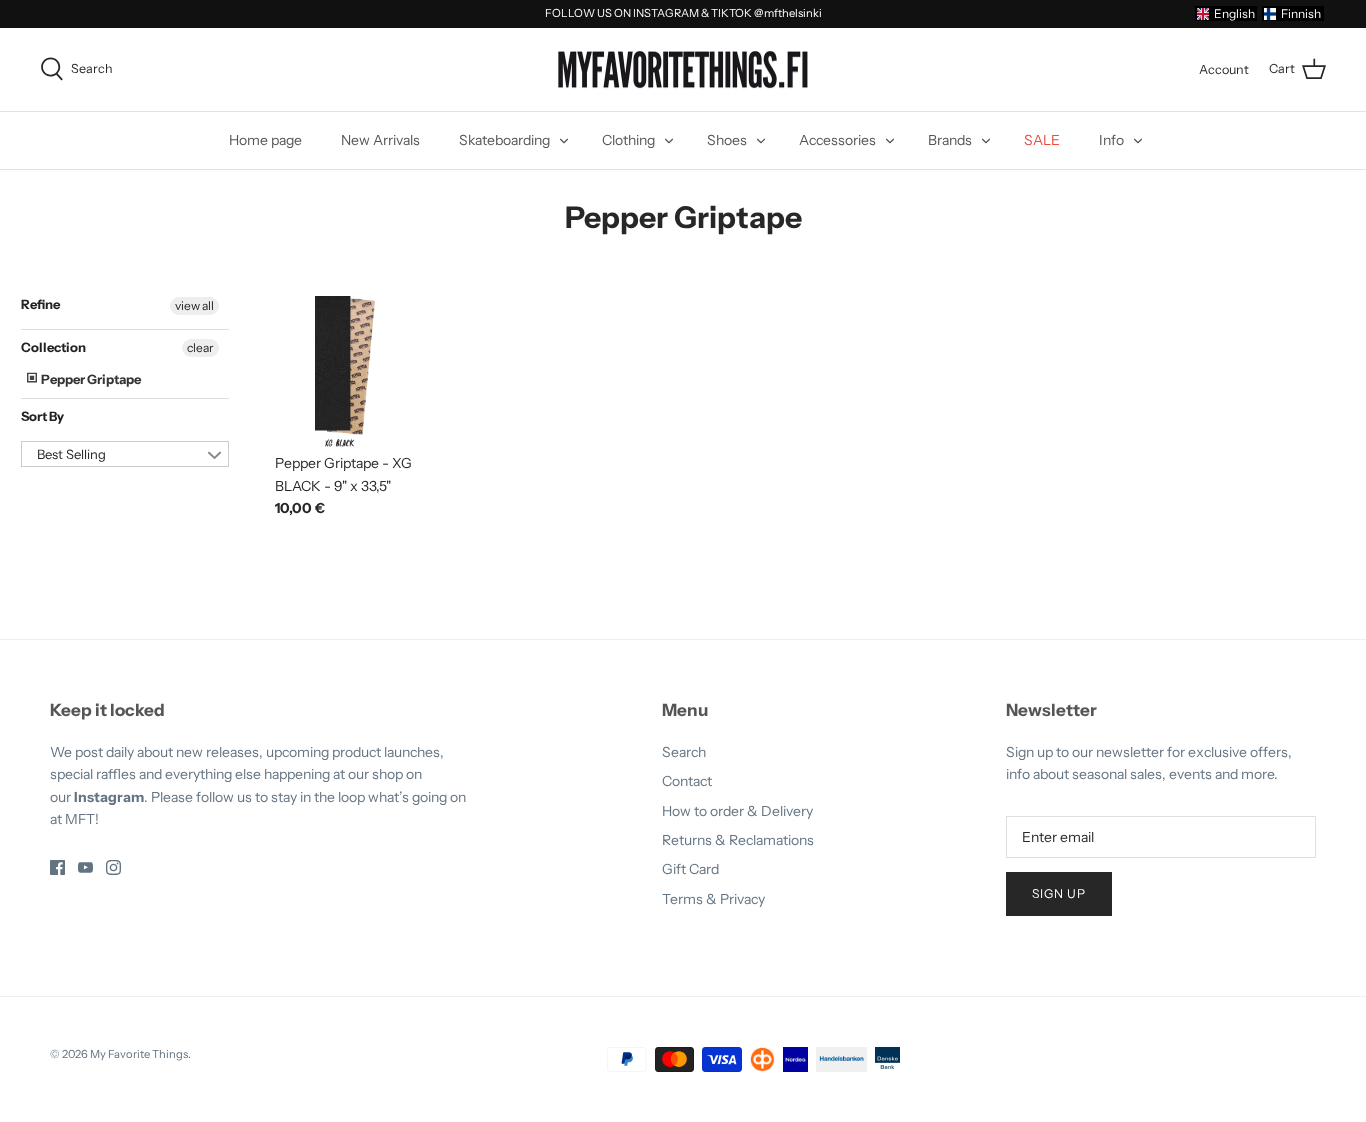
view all (194, 305)
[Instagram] (113, 867)
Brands (950, 140)
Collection (53, 347)
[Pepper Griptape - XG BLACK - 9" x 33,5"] (345, 371)
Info (1111, 140)
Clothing (628, 140)
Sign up (1059, 893)
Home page (265, 140)
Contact (687, 781)
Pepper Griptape (90, 379)
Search (684, 752)
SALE (1042, 140)
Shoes (727, 140)
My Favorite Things (139, 1054)
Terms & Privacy (713, 899)
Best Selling (71, 454)
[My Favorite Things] (683, 70)
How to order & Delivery (737, 811)
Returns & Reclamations (738, 840)
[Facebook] (57, 867)
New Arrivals (380, 140)
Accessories (837, 140)
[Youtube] (85, 867)
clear (200, 347)
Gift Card (690, 869)
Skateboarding (504, 140)
